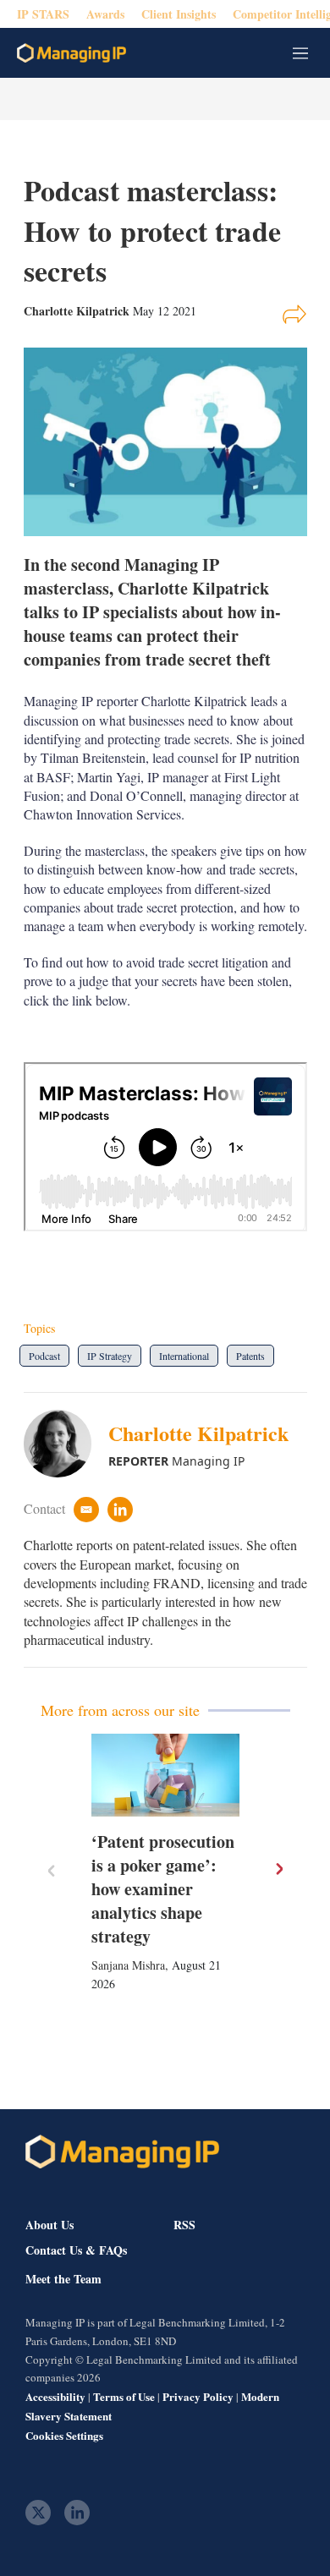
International (184, 1356)
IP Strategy (110, 1356)
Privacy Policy (198, 2396)
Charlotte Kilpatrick (198, 1433)
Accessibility (55, 2396)
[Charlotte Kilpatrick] (66, 1444)
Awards (105, 14)
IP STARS (43, 14)
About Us (49, 2225)
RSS (184, 2225)
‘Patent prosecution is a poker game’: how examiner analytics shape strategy (163, 1889)
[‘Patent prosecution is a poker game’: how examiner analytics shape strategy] (165, 1776)
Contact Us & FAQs (76, 2250)
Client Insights (179, 14)
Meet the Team (63, 2279)
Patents (250, 1356)
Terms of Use (124, 2396)
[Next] (278, 1869)
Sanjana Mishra (128, 1965)
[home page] (71, 53)
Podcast (44, 1356)
